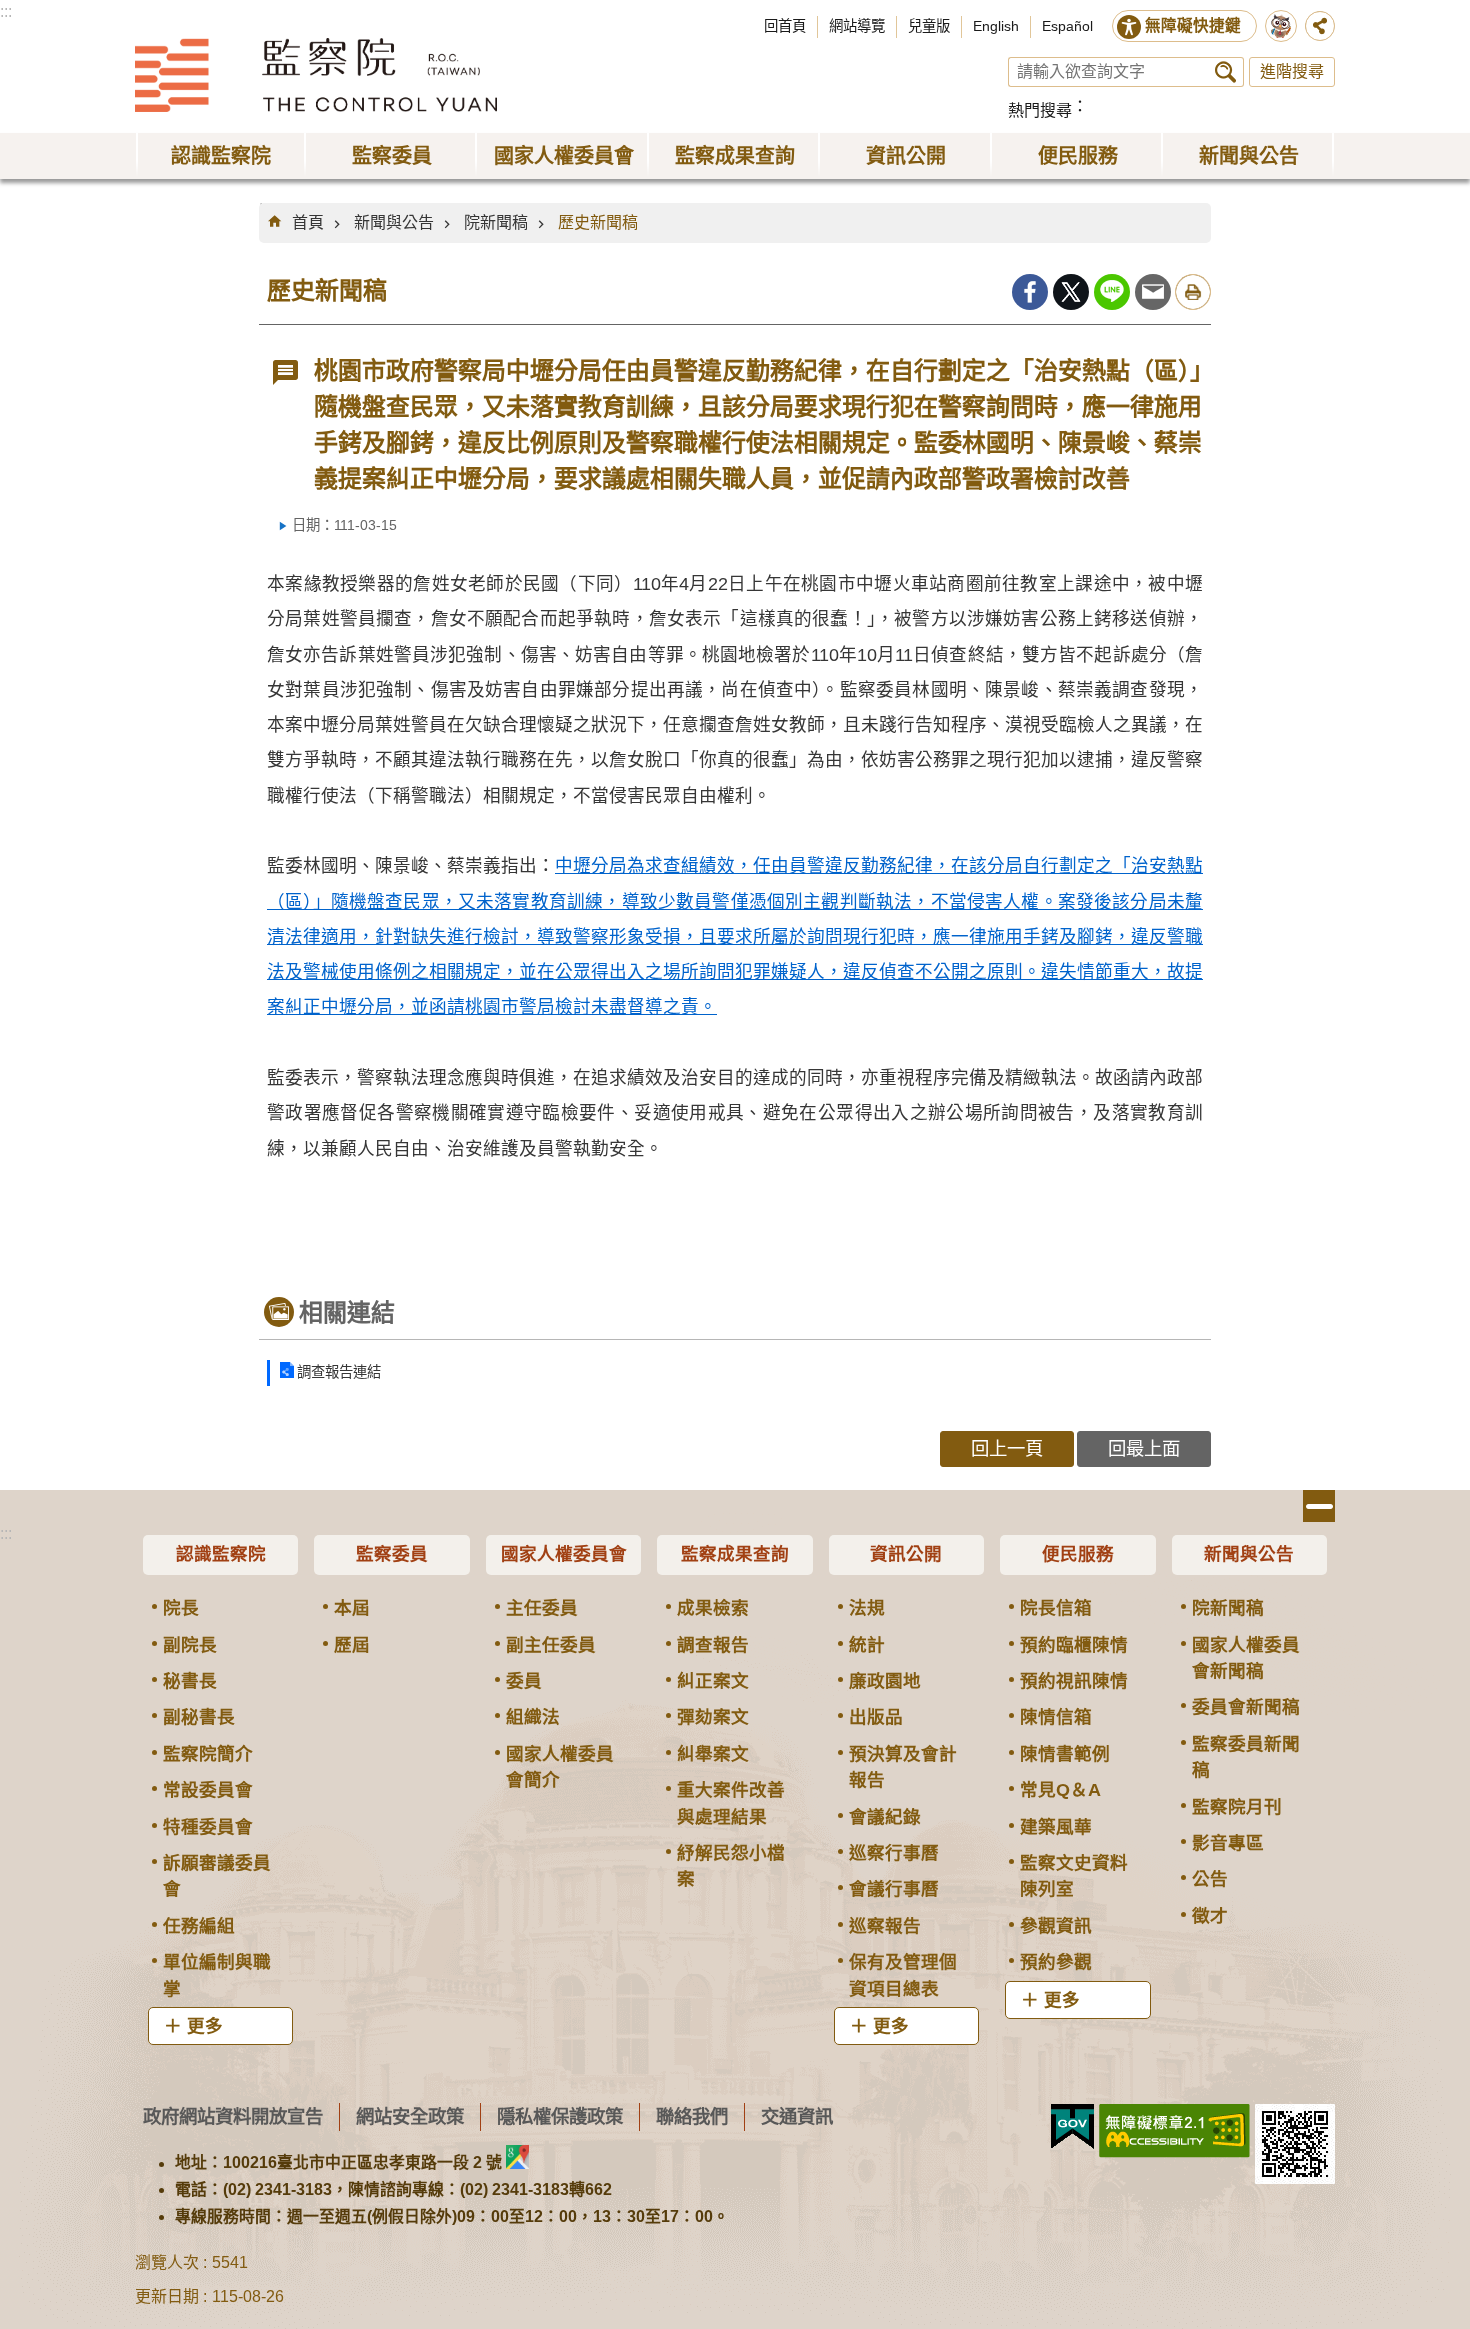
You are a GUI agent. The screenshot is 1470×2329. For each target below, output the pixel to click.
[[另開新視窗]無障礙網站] (1174, 2131)
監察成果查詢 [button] (735, 156)
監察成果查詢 (735, 1554)
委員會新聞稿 (1246, 1707)
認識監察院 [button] (221, 156)
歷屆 (352, 1645)
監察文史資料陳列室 (1074, 1876)
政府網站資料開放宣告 (233, 2116)
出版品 (876, 1717)
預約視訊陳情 (1074, 1681)
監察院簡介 (208, 1754)
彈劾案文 (713, 1717)
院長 (181, 1608)
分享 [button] (1320, 26)
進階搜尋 (1292, 71)
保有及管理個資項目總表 (903, 1975)
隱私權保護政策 (560, 2116)
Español (1067, 26)
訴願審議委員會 (217, 1876)
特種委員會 (208, 1827)
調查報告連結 (339, 1372)
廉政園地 (885, 1681)
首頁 (308, 222)
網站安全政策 (410, 2116)
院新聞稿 (496, 222)
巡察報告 (885, 1926)
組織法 (533, 1717)
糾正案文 (713, 1681)
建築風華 (1056, 1827)
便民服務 (1078, 1554)
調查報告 (713, 1645)
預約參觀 (1056, 1962)
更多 (205, 2026)
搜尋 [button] (1225, 72)
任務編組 (199, 1926)
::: (6, 11)
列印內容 (1193, 292)
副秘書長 (199, 1717)
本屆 (352, 1608)
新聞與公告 (394, 222)
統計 (867, 1645)
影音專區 (1228, 1843)
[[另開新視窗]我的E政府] (1072, 2127)
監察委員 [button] (392, 156)
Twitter (1071, 292)
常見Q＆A (1060, 1790)
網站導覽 (857, 26)
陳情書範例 (1065, 1754)
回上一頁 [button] (1007, 1448)
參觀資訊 (1056, 1926)
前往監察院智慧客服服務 (1281, 26)
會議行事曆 (894, 1889)
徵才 (1210, 1916)
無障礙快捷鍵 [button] (1193, 25)
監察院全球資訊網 (316, 75)
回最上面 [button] (1144, 1448)
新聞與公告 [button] (1249, 156)
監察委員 (392, 1554)
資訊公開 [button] (906, 156)
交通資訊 (797, 2116)
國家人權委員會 (564, 1554)
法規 (867, 1608)
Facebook (1030, 292)
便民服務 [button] (1078, 156)
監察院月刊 (1237, 1807)
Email (1153, 292)
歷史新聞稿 (598, 222)
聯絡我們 (692, 2116)
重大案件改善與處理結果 (731, 1803)
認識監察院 (221, 1554)
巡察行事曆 (894, 1853)
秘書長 (190, 1681)
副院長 (190, 1645)
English (996, 26)
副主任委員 (551, 1645)
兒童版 (929, 26)
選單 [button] (1319, 1506)
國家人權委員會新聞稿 (1246, 1658)
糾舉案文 (713, 1754)
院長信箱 (1056, 1608)
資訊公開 (906, 1554)
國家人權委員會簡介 (560, 1767)
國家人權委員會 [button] (564, 156)
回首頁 (785, 26)
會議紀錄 (885, 1817)
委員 (524, 1681)
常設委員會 (208, 1790)
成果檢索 (713, 1608)
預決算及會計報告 (903, 1767)
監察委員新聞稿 (1246, 1757)
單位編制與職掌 (217, 1975)
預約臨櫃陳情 (1074, 1645)
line (1112, 292)
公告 (1210, 1879)
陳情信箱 (1056, 1717)
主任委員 (542, 1608)
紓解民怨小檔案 (731, 1866)
